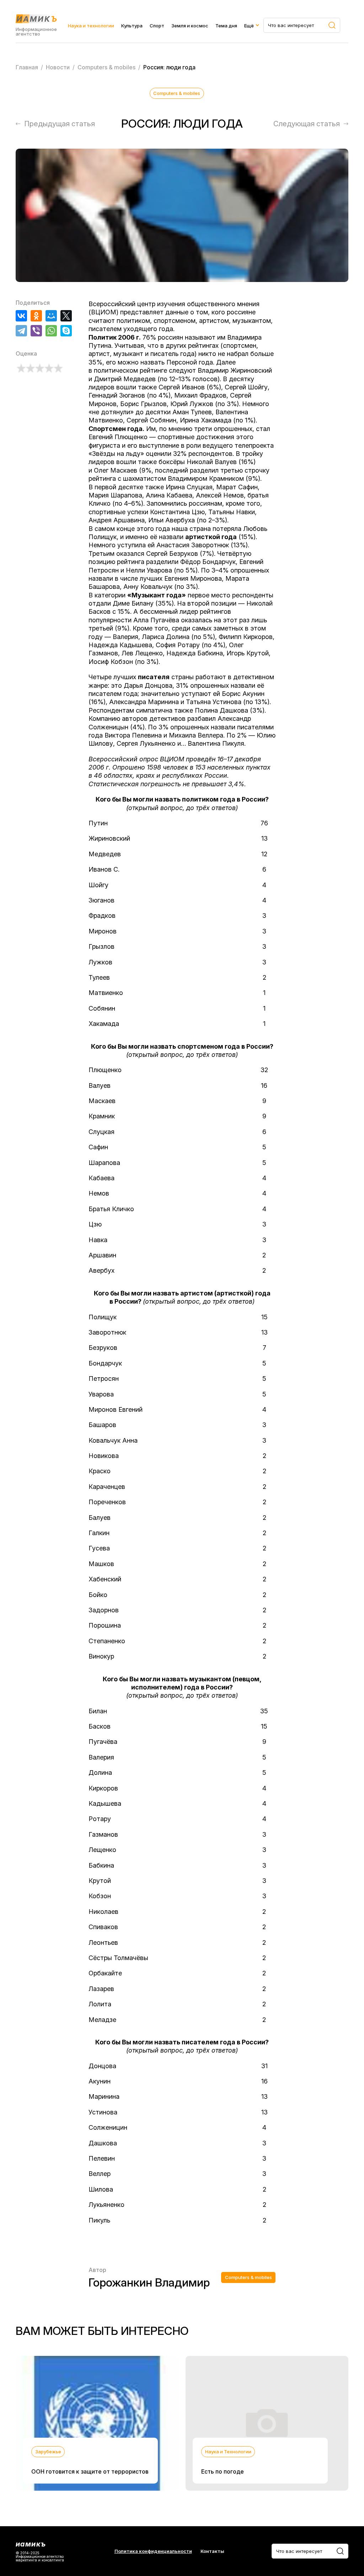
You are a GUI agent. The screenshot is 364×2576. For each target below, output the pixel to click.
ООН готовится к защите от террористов (90, 2471)
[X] (66, 316)
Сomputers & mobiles (177, 93)
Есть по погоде (223, 2471)
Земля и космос (190, 26)
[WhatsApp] (51, 331)
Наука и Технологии (228, 2452)
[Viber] (36, 331)
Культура (132, 26)
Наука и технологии (91, 26)
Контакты (212, 2551)
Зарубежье (48, 2452)
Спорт (157, 26)
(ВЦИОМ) (103, 312)
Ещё (249, 26)
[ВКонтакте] (21, 316)
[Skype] (66, 331)
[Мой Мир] (51, 316)
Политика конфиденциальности (153, 2551)
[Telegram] (21, 331)
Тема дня (226, 26)
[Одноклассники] (36, 316)
